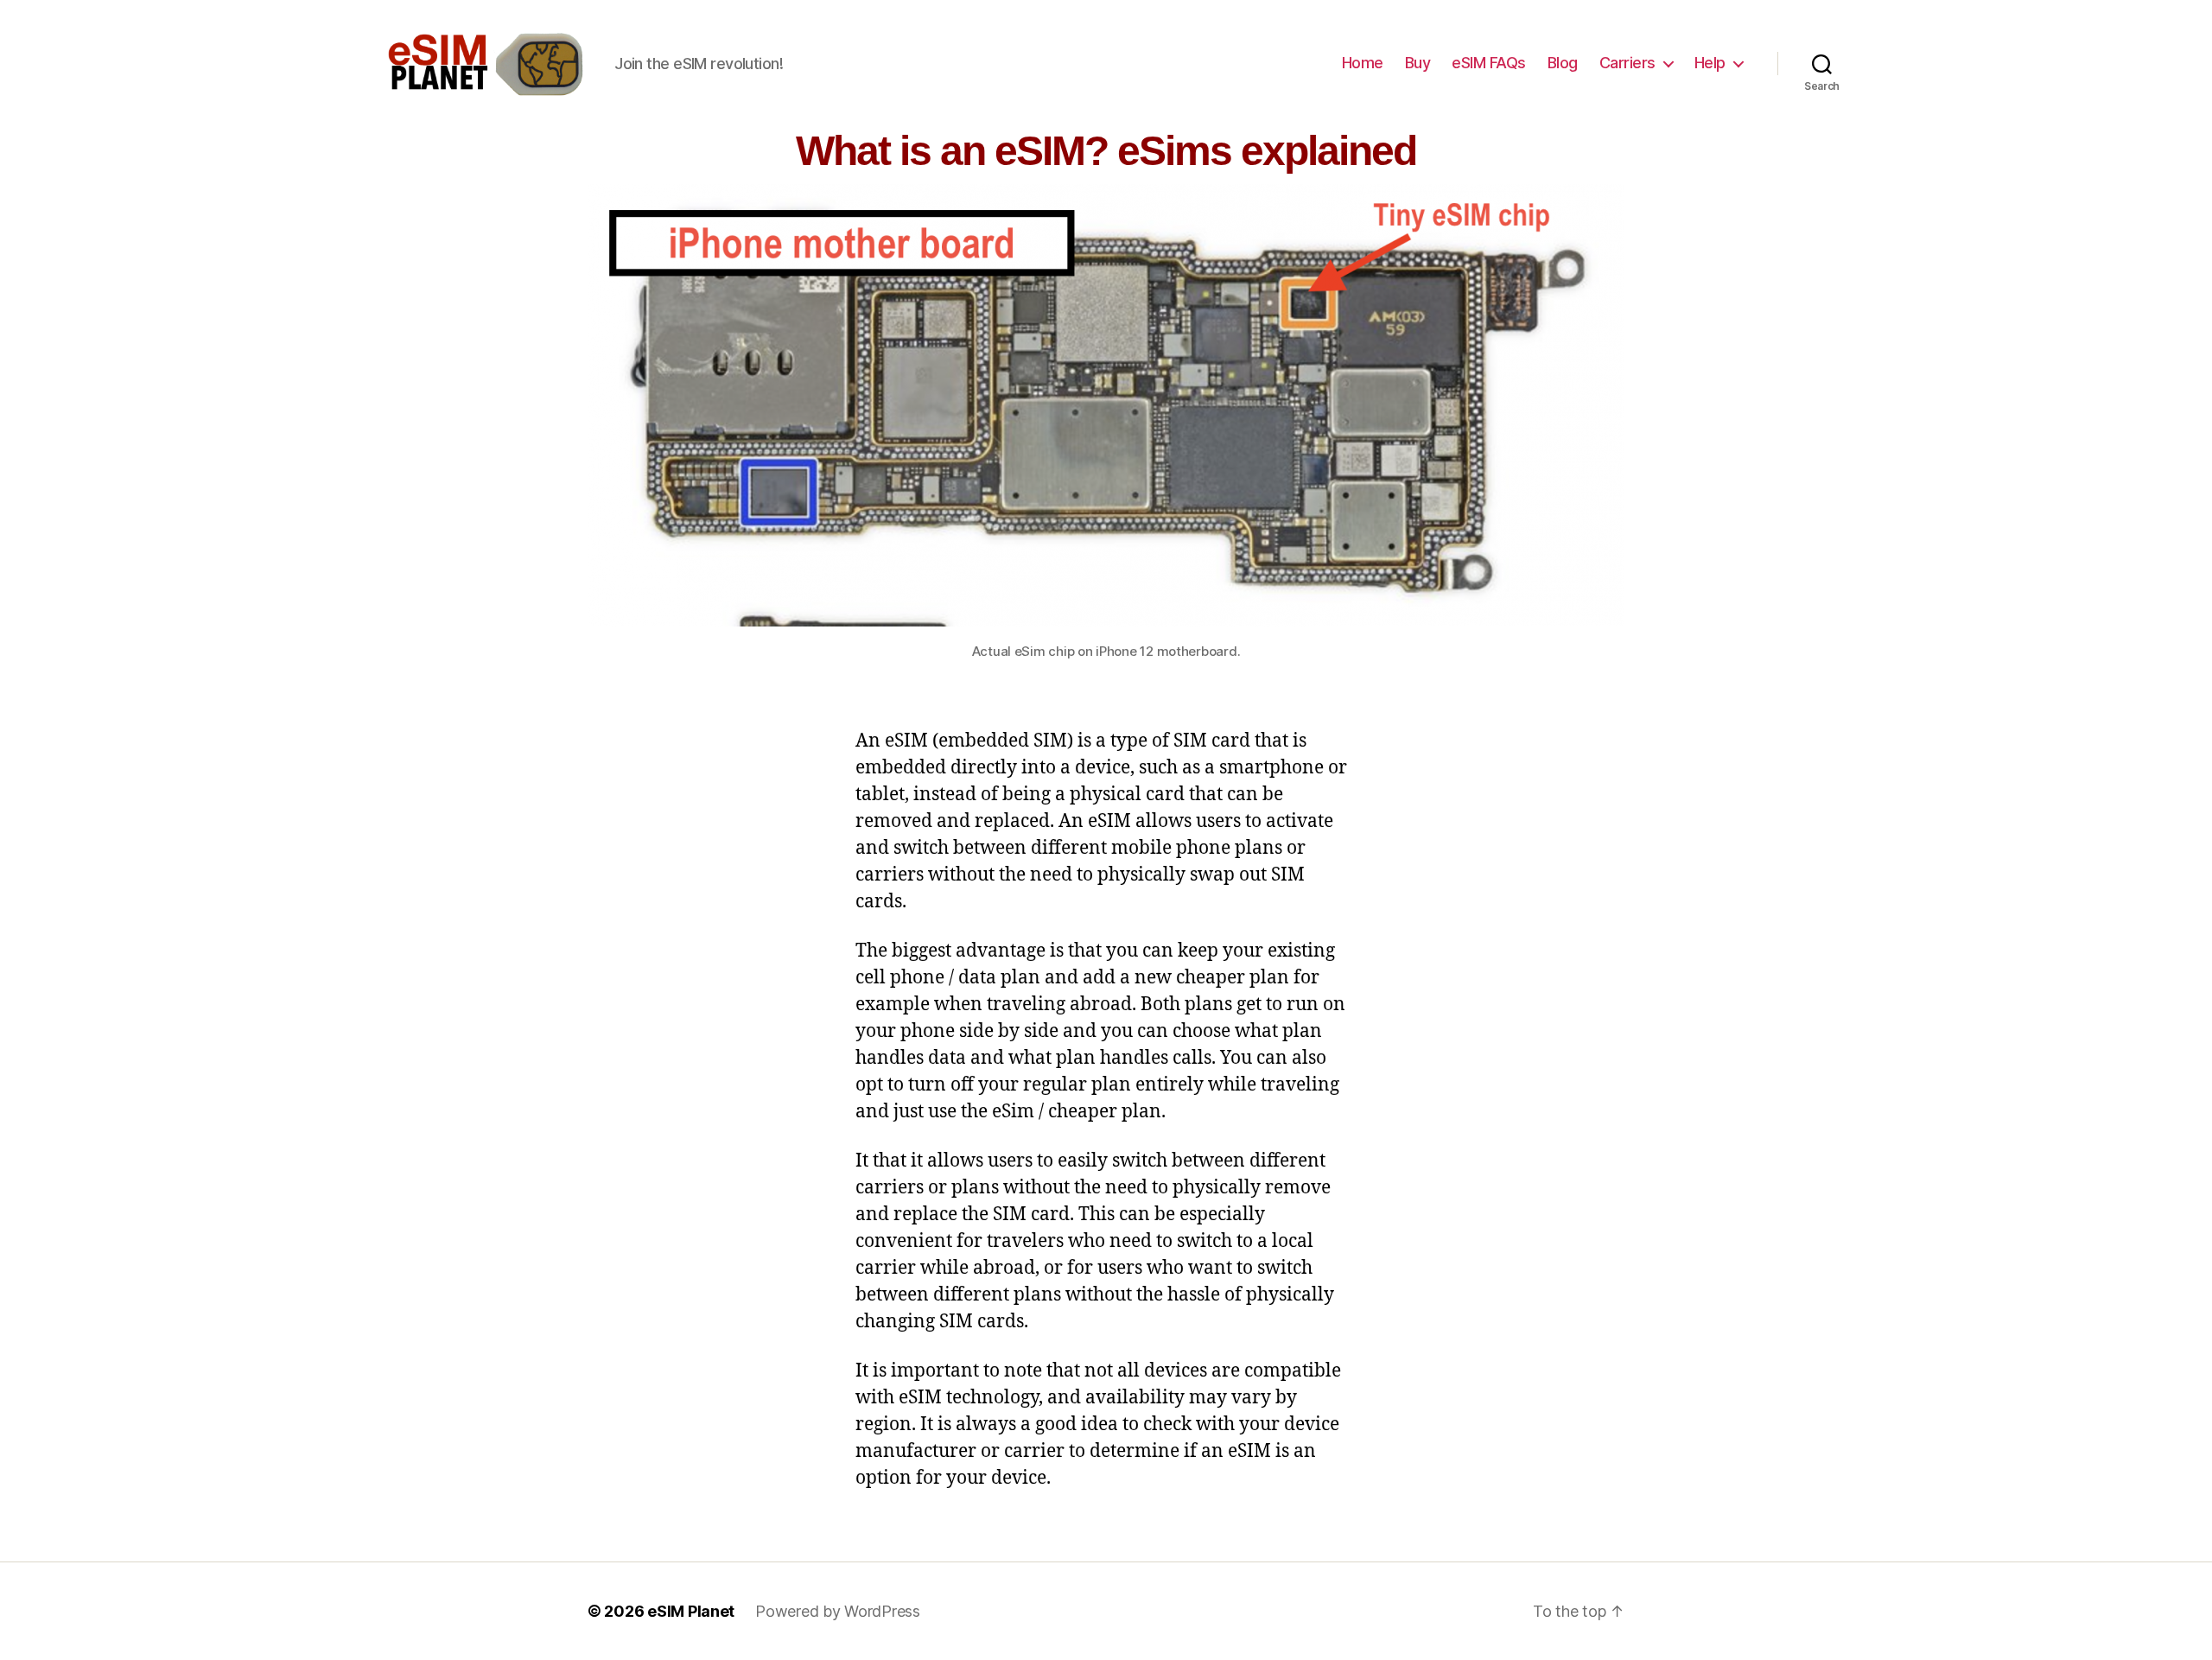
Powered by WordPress (838, 1611)
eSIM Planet (691, 1611)
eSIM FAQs (1489, 63)
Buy (1418, 63)
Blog (1563, 63)
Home (1363, 63)
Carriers (1627, 63)
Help (1710, 63)
